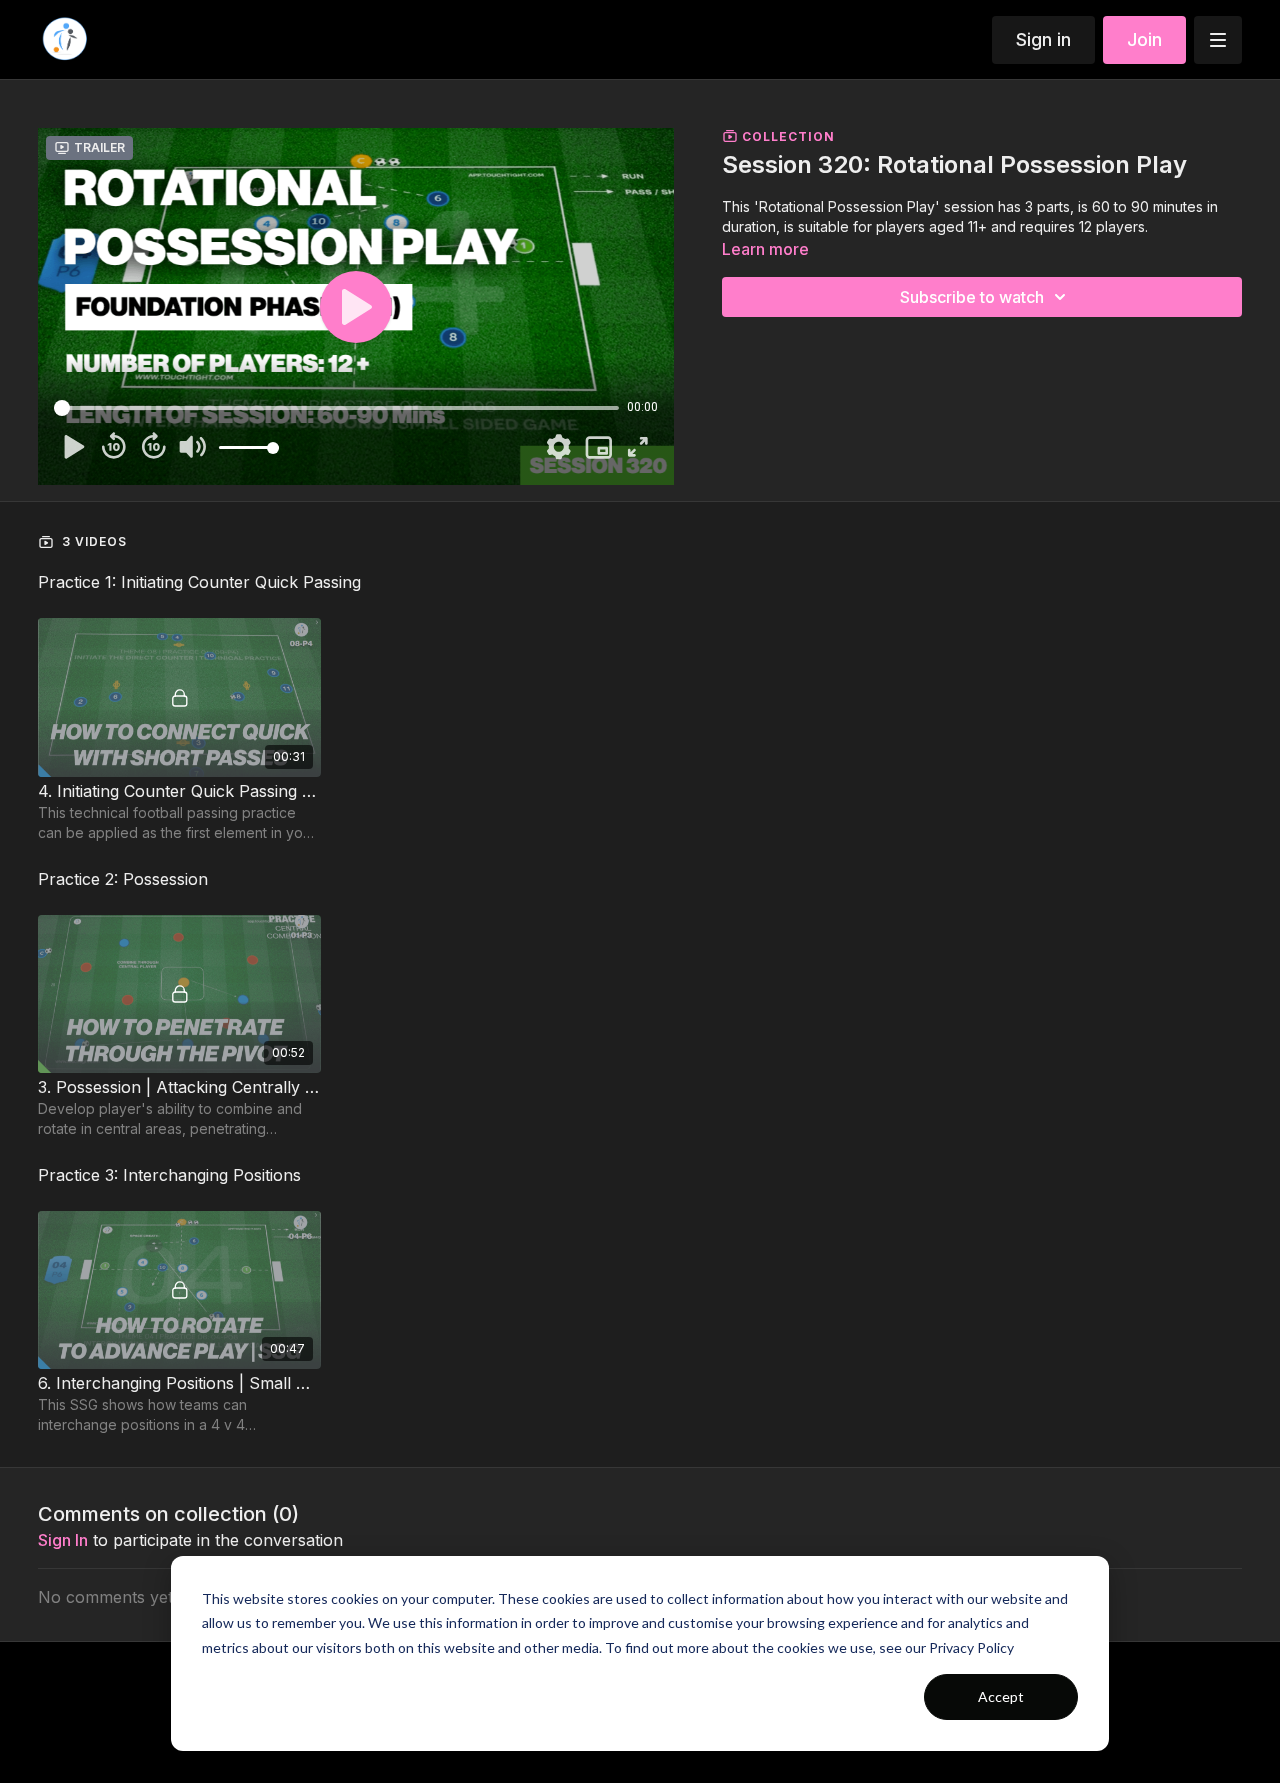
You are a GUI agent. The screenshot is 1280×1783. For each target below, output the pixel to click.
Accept (1001, 1696)
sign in (63, 1540)
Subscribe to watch (972, 297)
